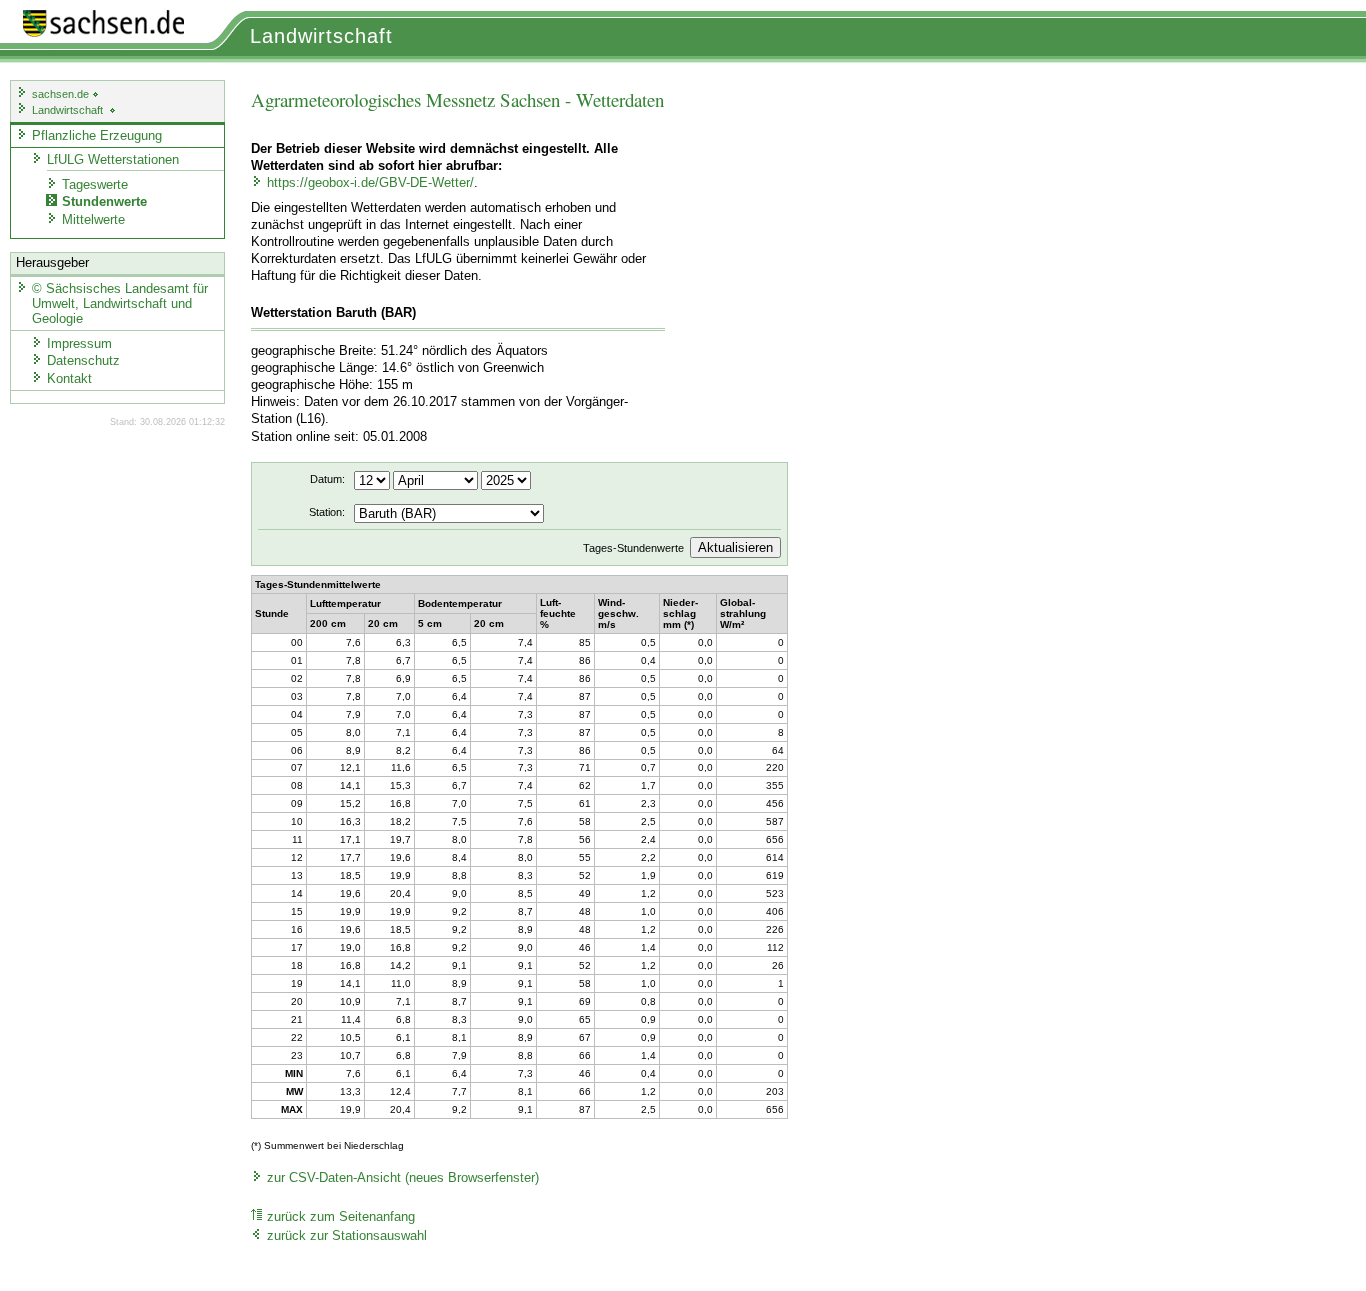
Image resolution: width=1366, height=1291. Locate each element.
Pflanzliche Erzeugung (97, 135)
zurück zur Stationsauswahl (347, 1236)
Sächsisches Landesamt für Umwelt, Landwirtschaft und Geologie (120, 303)
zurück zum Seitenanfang (341, 1217)
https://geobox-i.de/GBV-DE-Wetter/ (370, 183)
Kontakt (69, 378)
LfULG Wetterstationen (113, 159)
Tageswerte (95, 184)
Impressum (79, 343)
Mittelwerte (93, 219)
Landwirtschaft (321, 36)
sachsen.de (62, 94)
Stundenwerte (104, 201)
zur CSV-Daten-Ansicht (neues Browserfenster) (403, 1178)
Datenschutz (83, 360)
